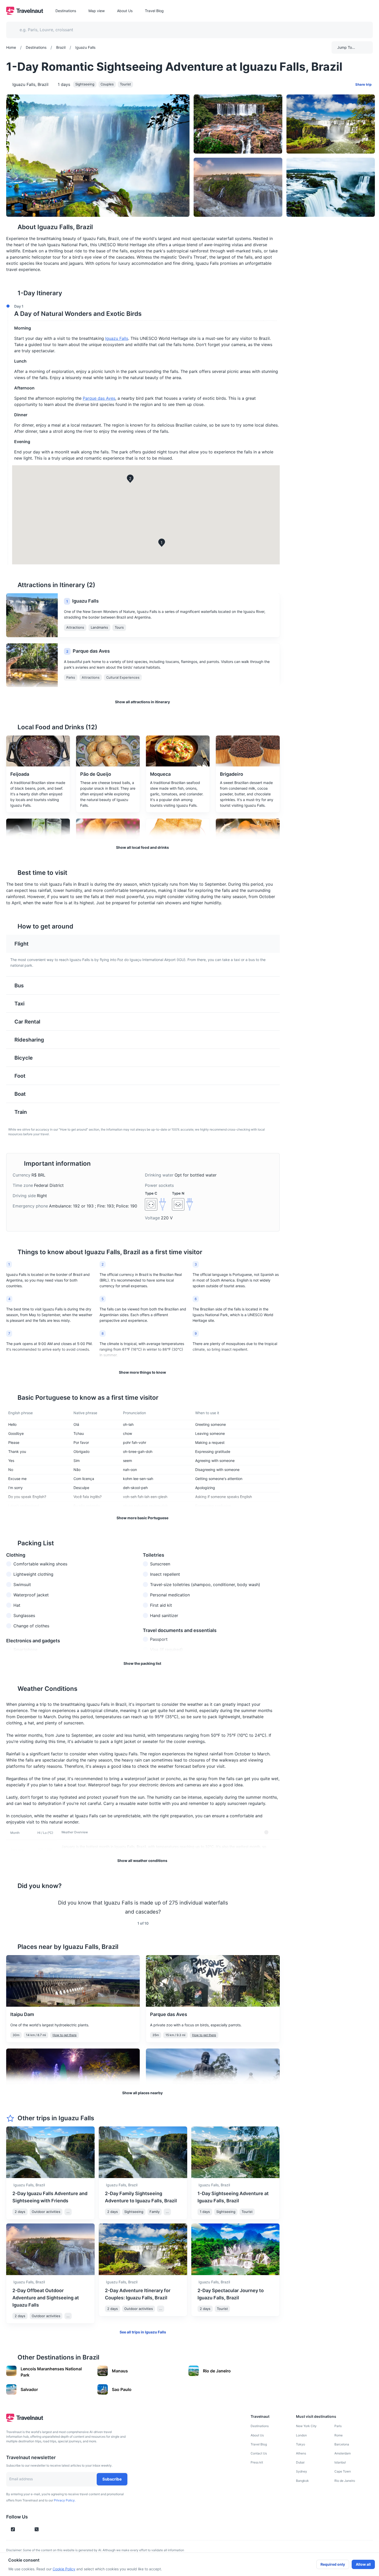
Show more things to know (142, 1372)
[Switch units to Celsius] (266, 1832)
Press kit (257, 2462)
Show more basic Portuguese (142, 1518)
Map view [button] (97, 11)
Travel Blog (259, 2444)
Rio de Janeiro (345, 2481)
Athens (301, 2453)
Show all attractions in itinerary (142, 702)
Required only (333, 2564)
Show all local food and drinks (142, 847)
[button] (141, 311)
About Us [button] (125, 11)
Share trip (363, 84)
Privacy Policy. (65, 2500)
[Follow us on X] (37, 2529)
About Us (257, 2435)
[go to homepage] (25, 13)
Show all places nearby (142, 2093)
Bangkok (302, 2481)
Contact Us (259, 2453)
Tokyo (300, 2444)
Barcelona (342, 2444)
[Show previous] (12, 1907)
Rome (339, 2435)
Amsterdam (343, 2453)
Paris (338, 2426)
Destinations (260, 2426)
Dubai (300, 2462)
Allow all (363, 2564)
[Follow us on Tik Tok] (13, 2529)
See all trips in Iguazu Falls (143, 2332)
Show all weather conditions (142, 1861)
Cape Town (343, 2471)
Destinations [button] (66, 11)
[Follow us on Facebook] (45, 2529)
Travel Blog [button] (154, 11)
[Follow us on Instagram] (22, 2529)
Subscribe (112, 2479)
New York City (306, 2426)
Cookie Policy (64, 2569)
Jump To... (346, 47)
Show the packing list (142, 1663)
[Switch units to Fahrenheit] (273, 1832)
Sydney (302, 2471)
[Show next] (274, 1907)
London (301, 2435)
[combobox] (186, 30)
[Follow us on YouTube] (28, 2529)
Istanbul (340, 2462)
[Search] (360, 30)
